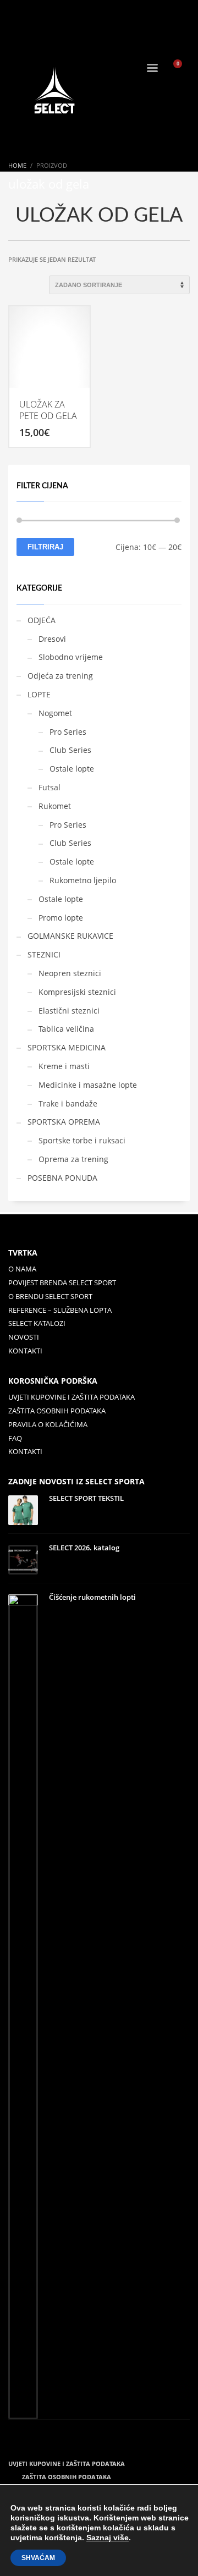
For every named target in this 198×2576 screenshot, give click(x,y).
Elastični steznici (69, 1011)
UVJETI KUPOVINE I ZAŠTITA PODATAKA (71, 1397)
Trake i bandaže (68, 1103)
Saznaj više (108, 2538)
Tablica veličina (66, 1029)
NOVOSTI (24, 1337)
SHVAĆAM (38, 2558)
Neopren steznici (70, 973)
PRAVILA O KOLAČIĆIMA (48, 1424)
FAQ (15, 1438)
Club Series (70, 750)
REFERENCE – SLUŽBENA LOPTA (60, 1310)
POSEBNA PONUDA (62, 1178)
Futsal (50, 787)
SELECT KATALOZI (37, 1323)
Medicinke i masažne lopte (88, 1085)
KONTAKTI (25, 1351)
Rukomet (55, 806)
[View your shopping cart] (182, 69)
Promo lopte (61, 918)
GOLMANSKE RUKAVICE (70, 936)
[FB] (16, 14)
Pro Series (68, 732)
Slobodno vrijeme (71, 657)
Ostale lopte (72, 769)
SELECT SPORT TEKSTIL (86, 1498)
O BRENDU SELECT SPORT (50, 1296)
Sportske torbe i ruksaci (82, 1140)
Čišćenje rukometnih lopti (92, 1597)
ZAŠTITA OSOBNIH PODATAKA (57, 1411)
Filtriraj (45, 547)
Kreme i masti (64, 1066)
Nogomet (55, 713)
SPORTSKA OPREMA (64, 1122)
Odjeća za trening (60, 676)
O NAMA (22, 1269)
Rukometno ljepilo (83, 880)
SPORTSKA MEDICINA (67, 1047)
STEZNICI (44, 954)
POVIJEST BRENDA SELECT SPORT (62, 1283)
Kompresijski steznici (77, 992)
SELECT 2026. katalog (84, 1548)
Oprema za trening (73, 1159)
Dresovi (52, 639)
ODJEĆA (42, 620)
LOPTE (39, 694)
